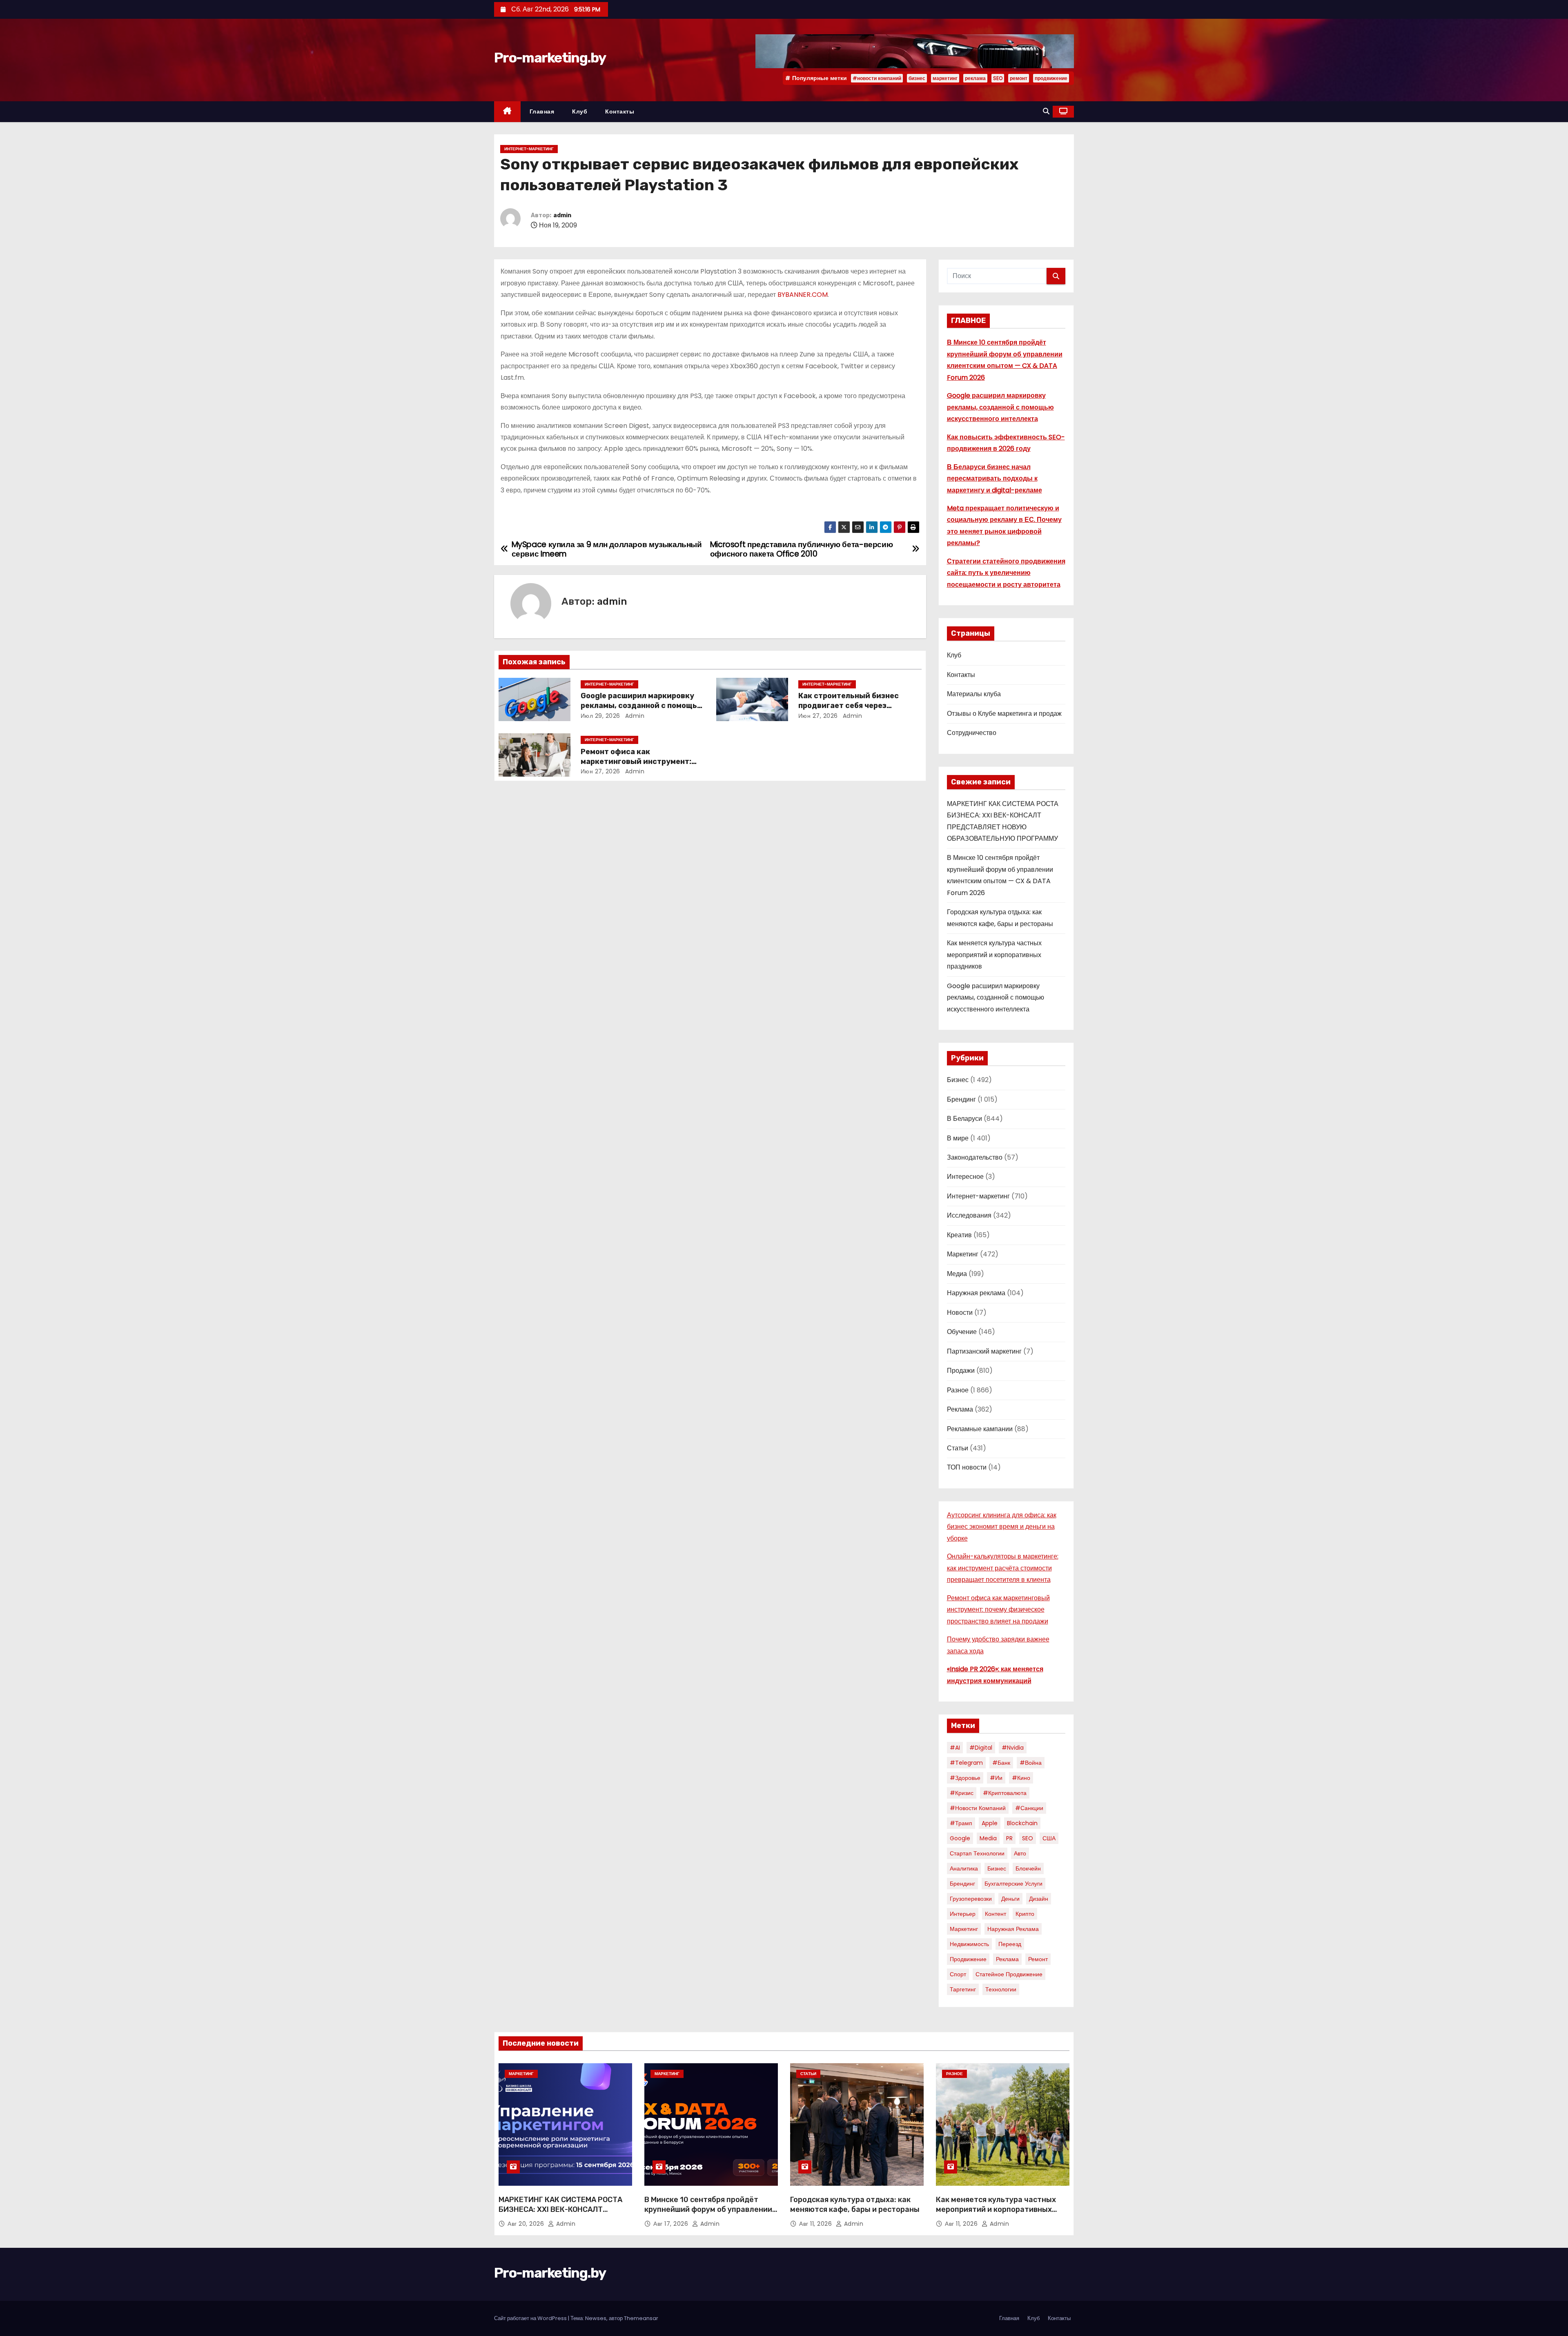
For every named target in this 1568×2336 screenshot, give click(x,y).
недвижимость (969, 1944)
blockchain (1022, 1823)
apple (990, 1823)
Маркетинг (963, 1254)
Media (988, 1838)
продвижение (1051, 78)
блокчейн (1028, 1868)
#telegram (966, 1763)
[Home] (507, 112)
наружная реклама (1013, 1929)
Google (960, 1838)
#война (1031, 1763)
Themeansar (641, 2318)
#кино (1021, 1778)
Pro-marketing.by (550, 58)
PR (1009, 1838)
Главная (542, 111)
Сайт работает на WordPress (531, 2318)
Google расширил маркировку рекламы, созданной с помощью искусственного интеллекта (642, 706)
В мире (958, 1138)
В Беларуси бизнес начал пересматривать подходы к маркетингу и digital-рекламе (994, 479)
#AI (955, 1748)
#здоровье (965, 1778)
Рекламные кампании (980, 1429)
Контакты (620, 111)
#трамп (961, 1823)
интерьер (963, 1914)
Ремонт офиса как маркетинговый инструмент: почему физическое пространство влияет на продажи (998, 1610)
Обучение (962, 1332)
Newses (596, 2318)
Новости (960, 1313)
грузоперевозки (971, 1899)
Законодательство (975, 1157)
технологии (1001, 1989)
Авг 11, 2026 (816, 2224)
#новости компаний (877, 78)
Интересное (965, 1177)
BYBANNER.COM (803, 295)
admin (562, 215)
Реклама (960, 1409)
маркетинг (945, 78)
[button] (1046, 111)
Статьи (958, 1448)
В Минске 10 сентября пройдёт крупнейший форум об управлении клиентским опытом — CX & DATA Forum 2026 (708, 2214)
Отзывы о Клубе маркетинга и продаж (1004, 714)
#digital (981, 1748)
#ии (996, 1778)
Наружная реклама (976, 1293)
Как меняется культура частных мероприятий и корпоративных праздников (994, 955)
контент (996, 1914)
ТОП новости (967, 1467)
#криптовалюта (1005, 1793)
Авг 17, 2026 (672, 2224)
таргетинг (963, 1989)
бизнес (917, 78)
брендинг (962, 1884)
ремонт (1019, 78)
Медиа (957, 1274)
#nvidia (1013, 1748)
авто (1020, 1853)
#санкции (1029, 1808)
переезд (1010, 1944)
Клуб (580, 111)
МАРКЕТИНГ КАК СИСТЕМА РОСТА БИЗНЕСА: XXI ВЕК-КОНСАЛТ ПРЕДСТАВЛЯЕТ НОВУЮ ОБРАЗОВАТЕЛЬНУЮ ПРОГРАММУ (560, 2214)
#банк (1001, 1763)
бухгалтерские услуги (1013, 1884)
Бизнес (958, 1080)
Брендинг (961, 1099)
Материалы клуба (974, 694)
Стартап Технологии (977, 1853)
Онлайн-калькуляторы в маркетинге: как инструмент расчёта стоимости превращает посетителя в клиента (1003, 1568)
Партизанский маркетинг (984, 1351)
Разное (958, 1390)
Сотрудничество (972, 733)
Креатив (959, 1235)
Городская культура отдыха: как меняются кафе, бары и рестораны (855, 2205)
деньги (1010, 1899)
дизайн (1039, 1899)
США (1049, 1838)
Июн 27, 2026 (818, 716)
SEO (998, 78)
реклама (975, 78)
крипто (1025, 1914)
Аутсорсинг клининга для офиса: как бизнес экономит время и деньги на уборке (1002, 1527)
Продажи (961, 1371)
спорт (958, 1974)
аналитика (964, 1868)
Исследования (969, 1215)
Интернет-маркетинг (529, 149)
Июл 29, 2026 (600, 716)
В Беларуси (964, 1119)
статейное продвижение (1009, 1974)
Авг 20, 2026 (527, 2224)
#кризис (962, 1793)
